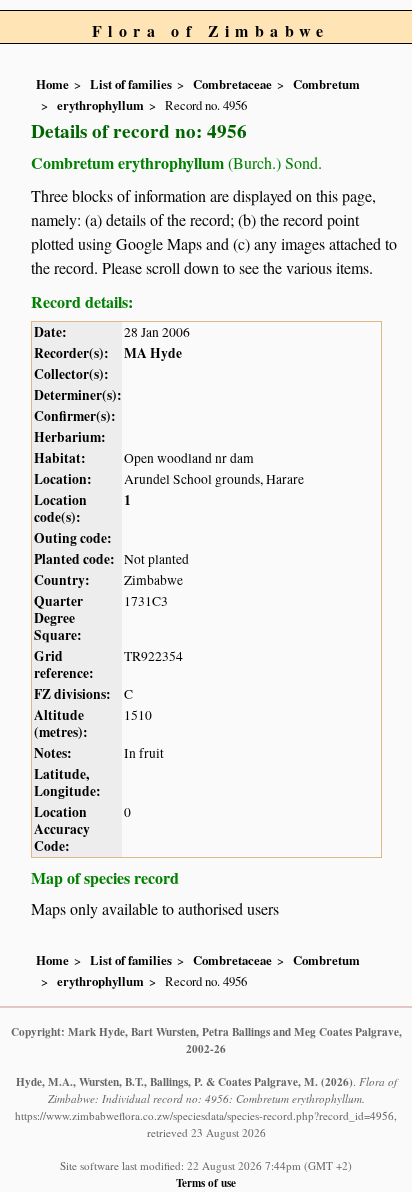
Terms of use (206, 1182)
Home (52, 84)
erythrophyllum (100, 105)
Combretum (326, 84)
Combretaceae (232, 84)
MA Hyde (153, 353)
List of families (131, 84)
